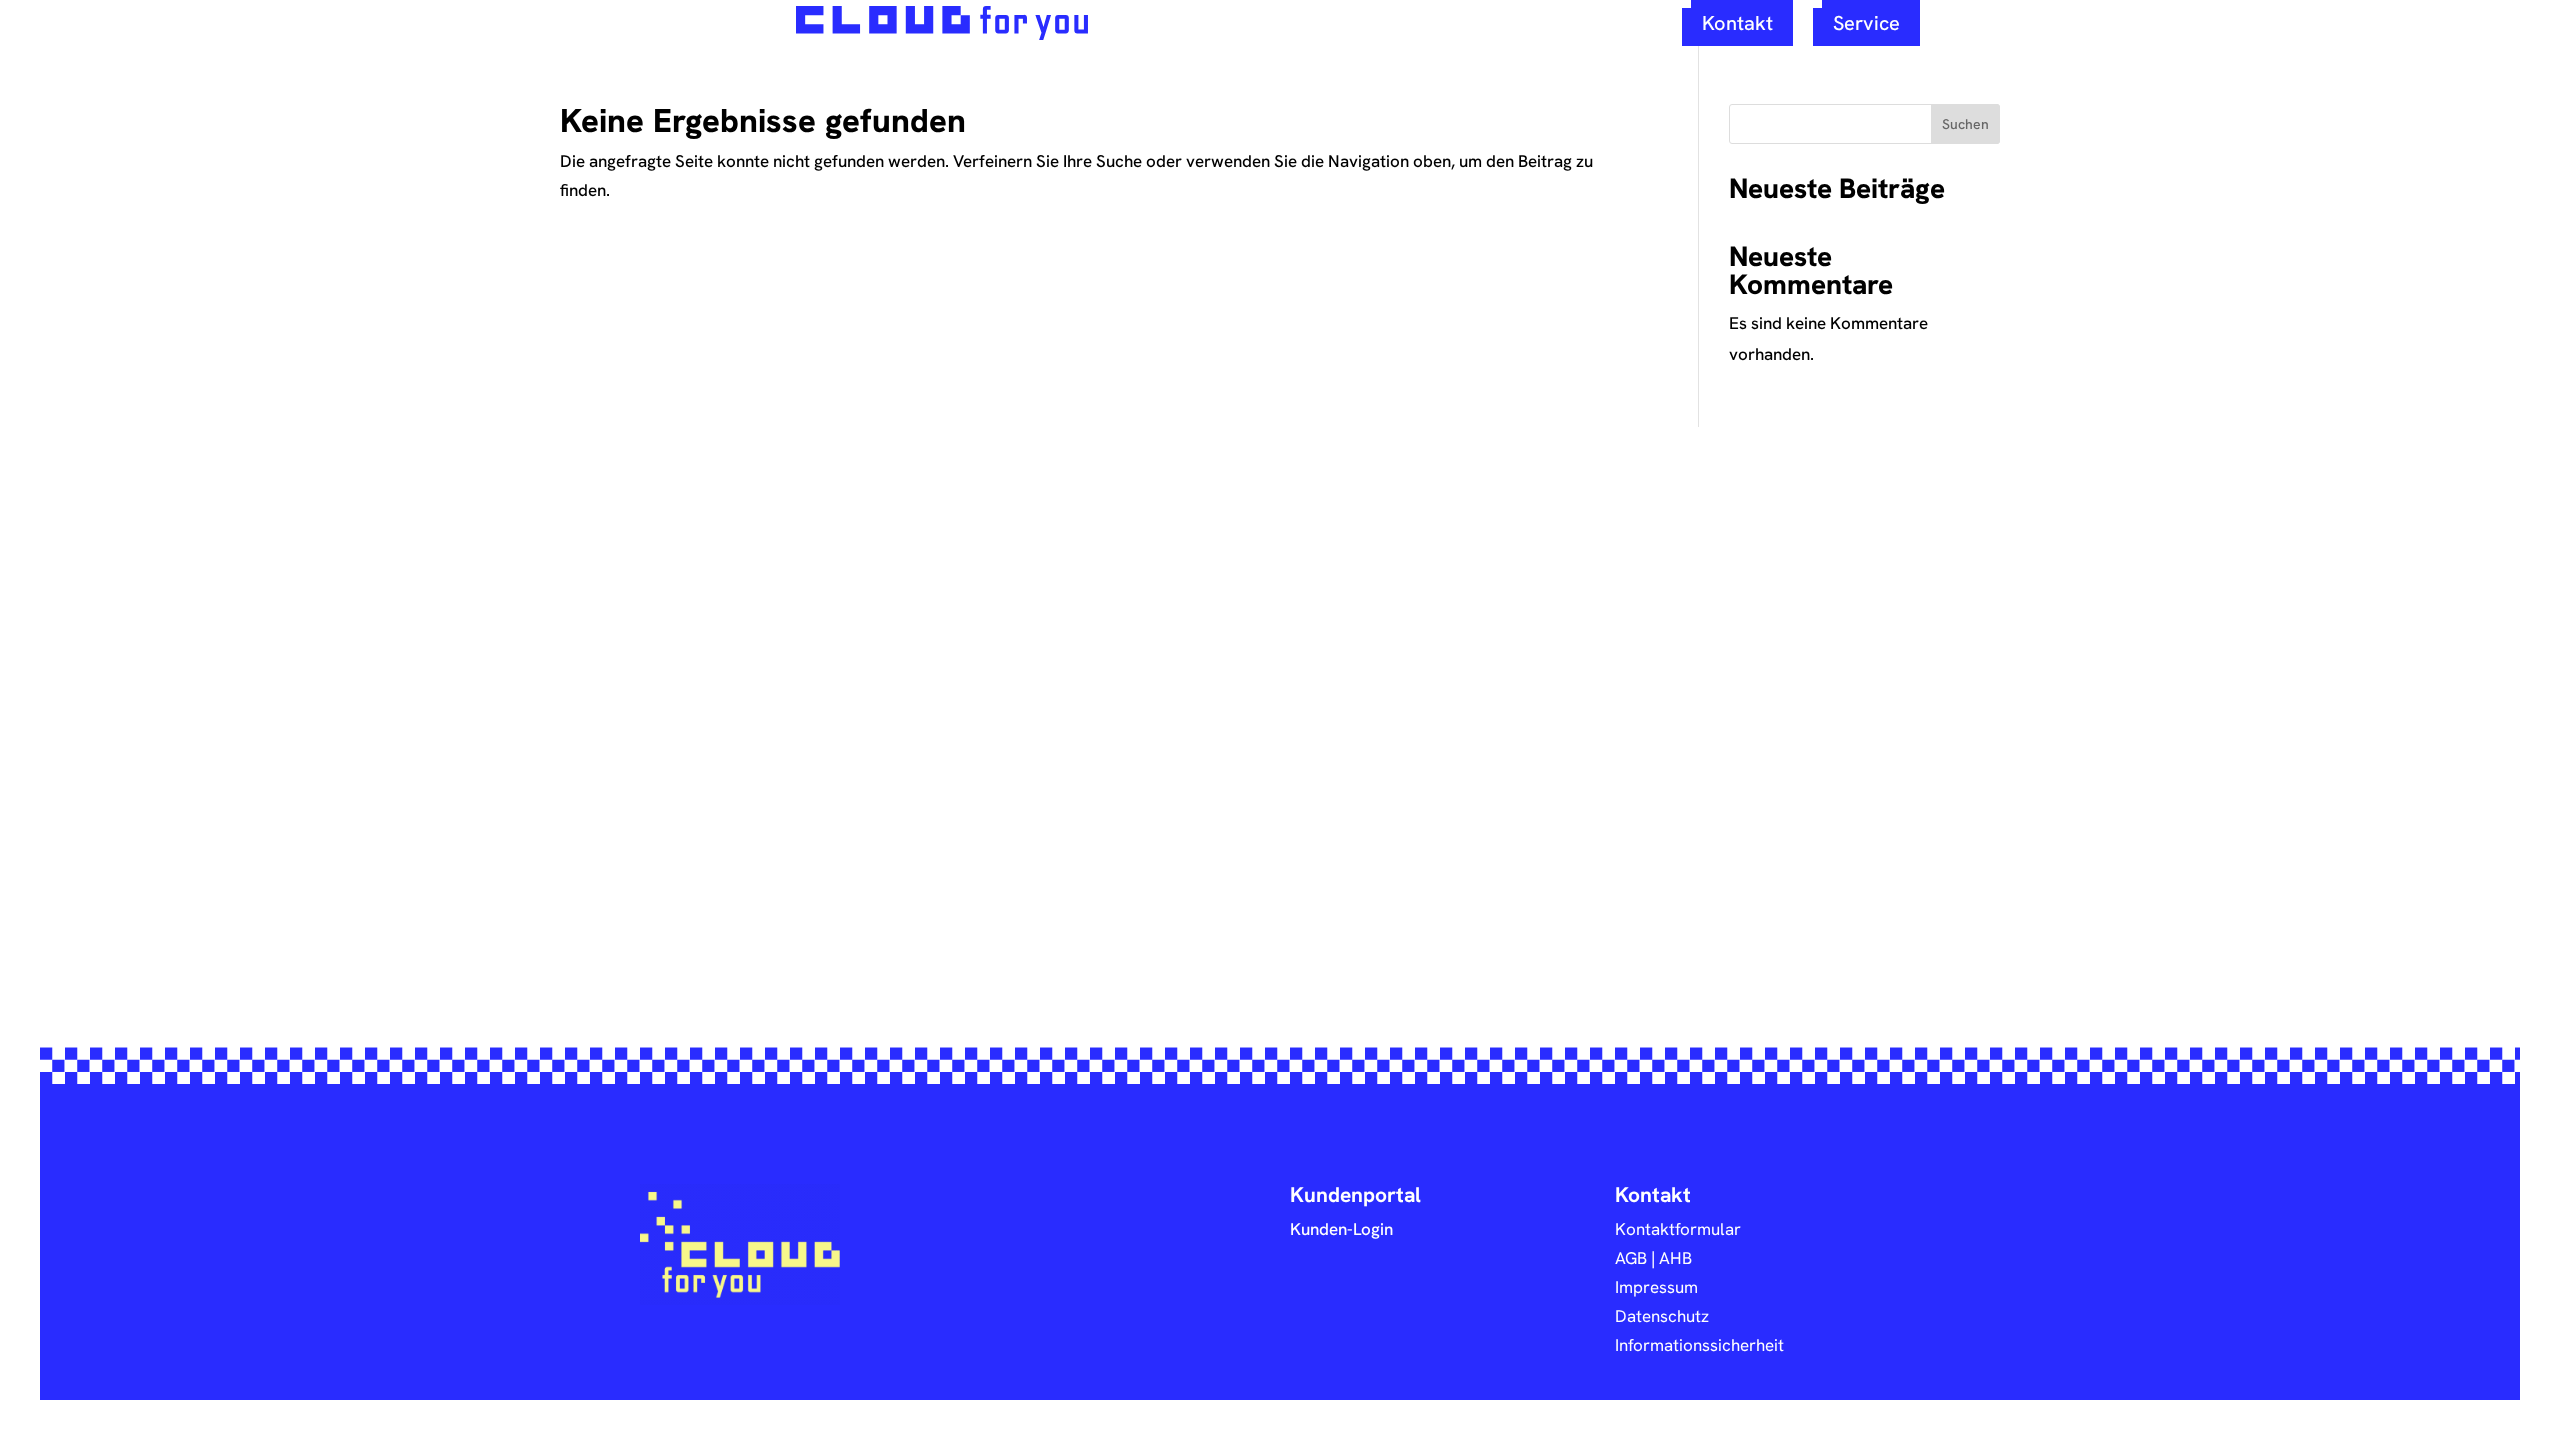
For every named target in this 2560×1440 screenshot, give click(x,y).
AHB (1675, 1257)
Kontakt (1737, 22)
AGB (1631, 1257)
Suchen (1965, 124)
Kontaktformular (1678, 1228)
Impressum (1656, 1286)
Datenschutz (1662, 1315)
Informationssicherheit (1699, 1344)
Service (1866, 22)
